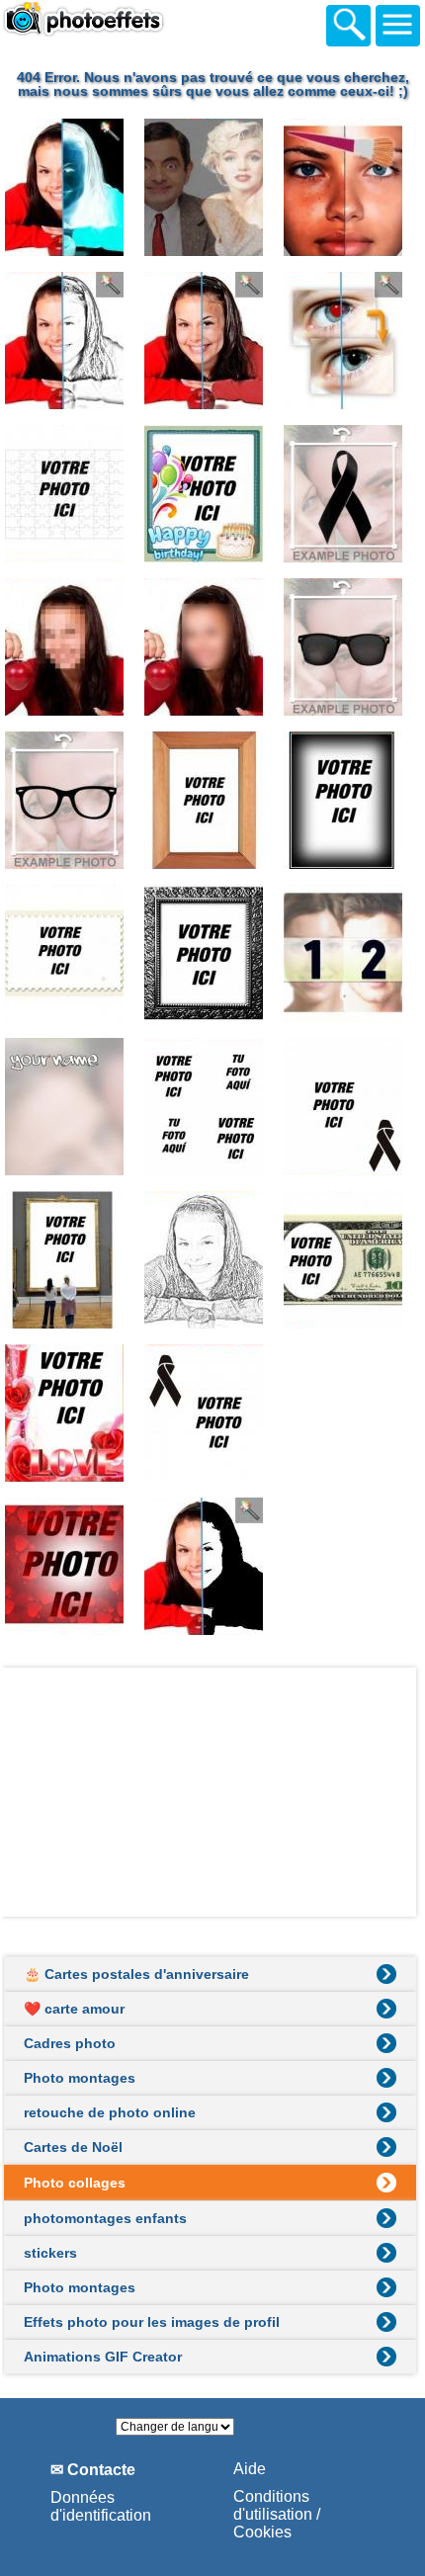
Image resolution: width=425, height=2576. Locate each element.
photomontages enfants (105, 2218)
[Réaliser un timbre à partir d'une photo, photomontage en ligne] (72, 953)
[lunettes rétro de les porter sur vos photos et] (72, 800)
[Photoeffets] (126, 29)
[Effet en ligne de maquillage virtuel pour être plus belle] (351, 187)
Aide (250, 2469)
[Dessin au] (212, 1260)
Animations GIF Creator (103, 2357)
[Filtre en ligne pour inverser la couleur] (72, 187)
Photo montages (80, 2078)
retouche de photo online (110, 2112)
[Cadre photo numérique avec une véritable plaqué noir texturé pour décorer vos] (212, 953)
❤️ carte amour (74, 2009)
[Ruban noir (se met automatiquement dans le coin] (351, 1107)
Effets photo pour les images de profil (152, 2322)
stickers (50, 2253)
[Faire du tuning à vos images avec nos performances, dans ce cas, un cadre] (351, 800)
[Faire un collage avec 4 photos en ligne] (212, 1107)
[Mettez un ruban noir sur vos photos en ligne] (351, 494)
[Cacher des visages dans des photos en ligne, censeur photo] (72, 647)
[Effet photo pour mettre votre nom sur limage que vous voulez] (72, 1107)
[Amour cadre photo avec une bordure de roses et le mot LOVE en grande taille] (72, 1413)
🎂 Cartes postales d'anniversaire (136, 1974)
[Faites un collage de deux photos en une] (351, 953)
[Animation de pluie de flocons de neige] (351, 1413)
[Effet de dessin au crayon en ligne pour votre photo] (72, 341)
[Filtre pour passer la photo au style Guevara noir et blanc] (212, 1566)
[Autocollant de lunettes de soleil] (351, 647)
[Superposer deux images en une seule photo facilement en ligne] (212, 187)
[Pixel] (212, 647)
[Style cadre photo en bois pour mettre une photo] (212, 800)
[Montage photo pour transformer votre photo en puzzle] (72, 494)
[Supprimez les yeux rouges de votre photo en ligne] (351, 341)
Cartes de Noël (73, 2147)
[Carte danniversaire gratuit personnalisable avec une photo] (212, 494)
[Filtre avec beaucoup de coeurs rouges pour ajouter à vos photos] (72, 1566)
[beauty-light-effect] (212, 341)
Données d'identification (101, 2506)
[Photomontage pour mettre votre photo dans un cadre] (72, 1260)
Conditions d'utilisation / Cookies (277, 2514)
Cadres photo (70, 2043)
